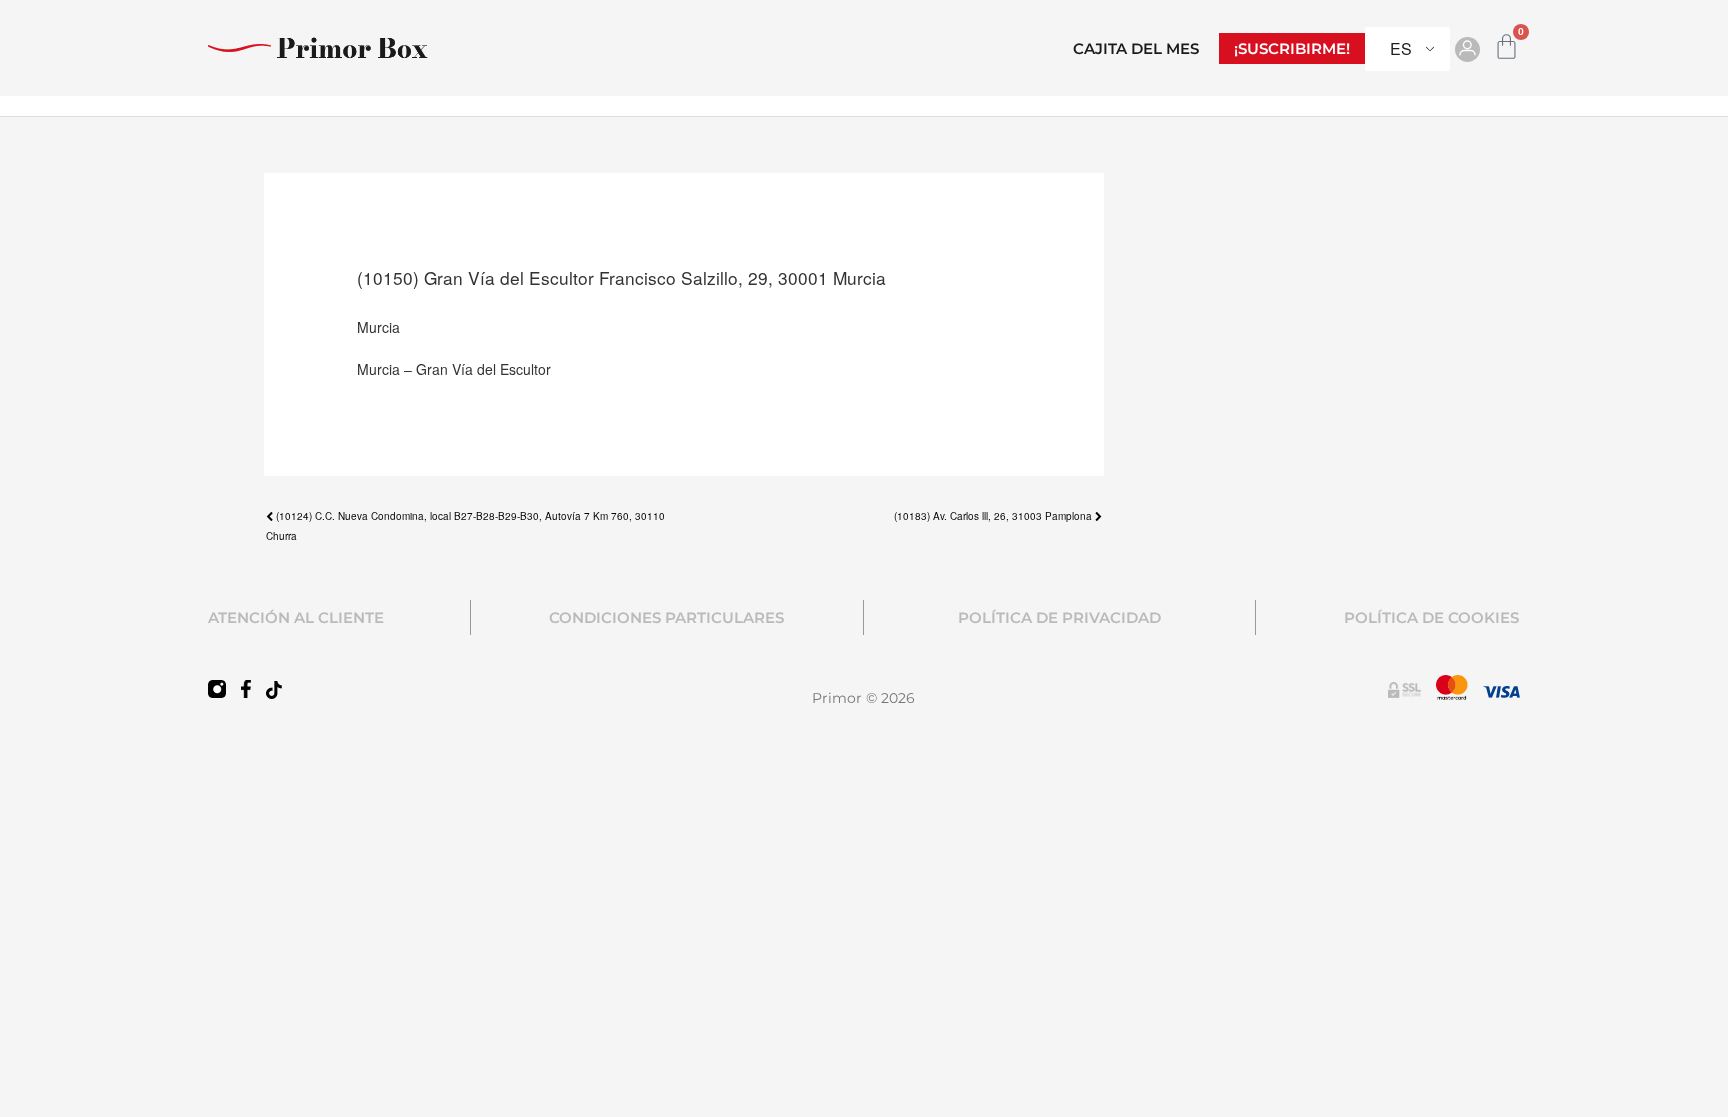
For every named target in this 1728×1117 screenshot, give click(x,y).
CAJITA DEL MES (1136, 48)
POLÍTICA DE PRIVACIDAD (1059, 617)
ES (1401, 48)
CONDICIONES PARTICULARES (666, 617)
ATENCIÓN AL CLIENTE (296, 617)
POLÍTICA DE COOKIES (1431, 617)
